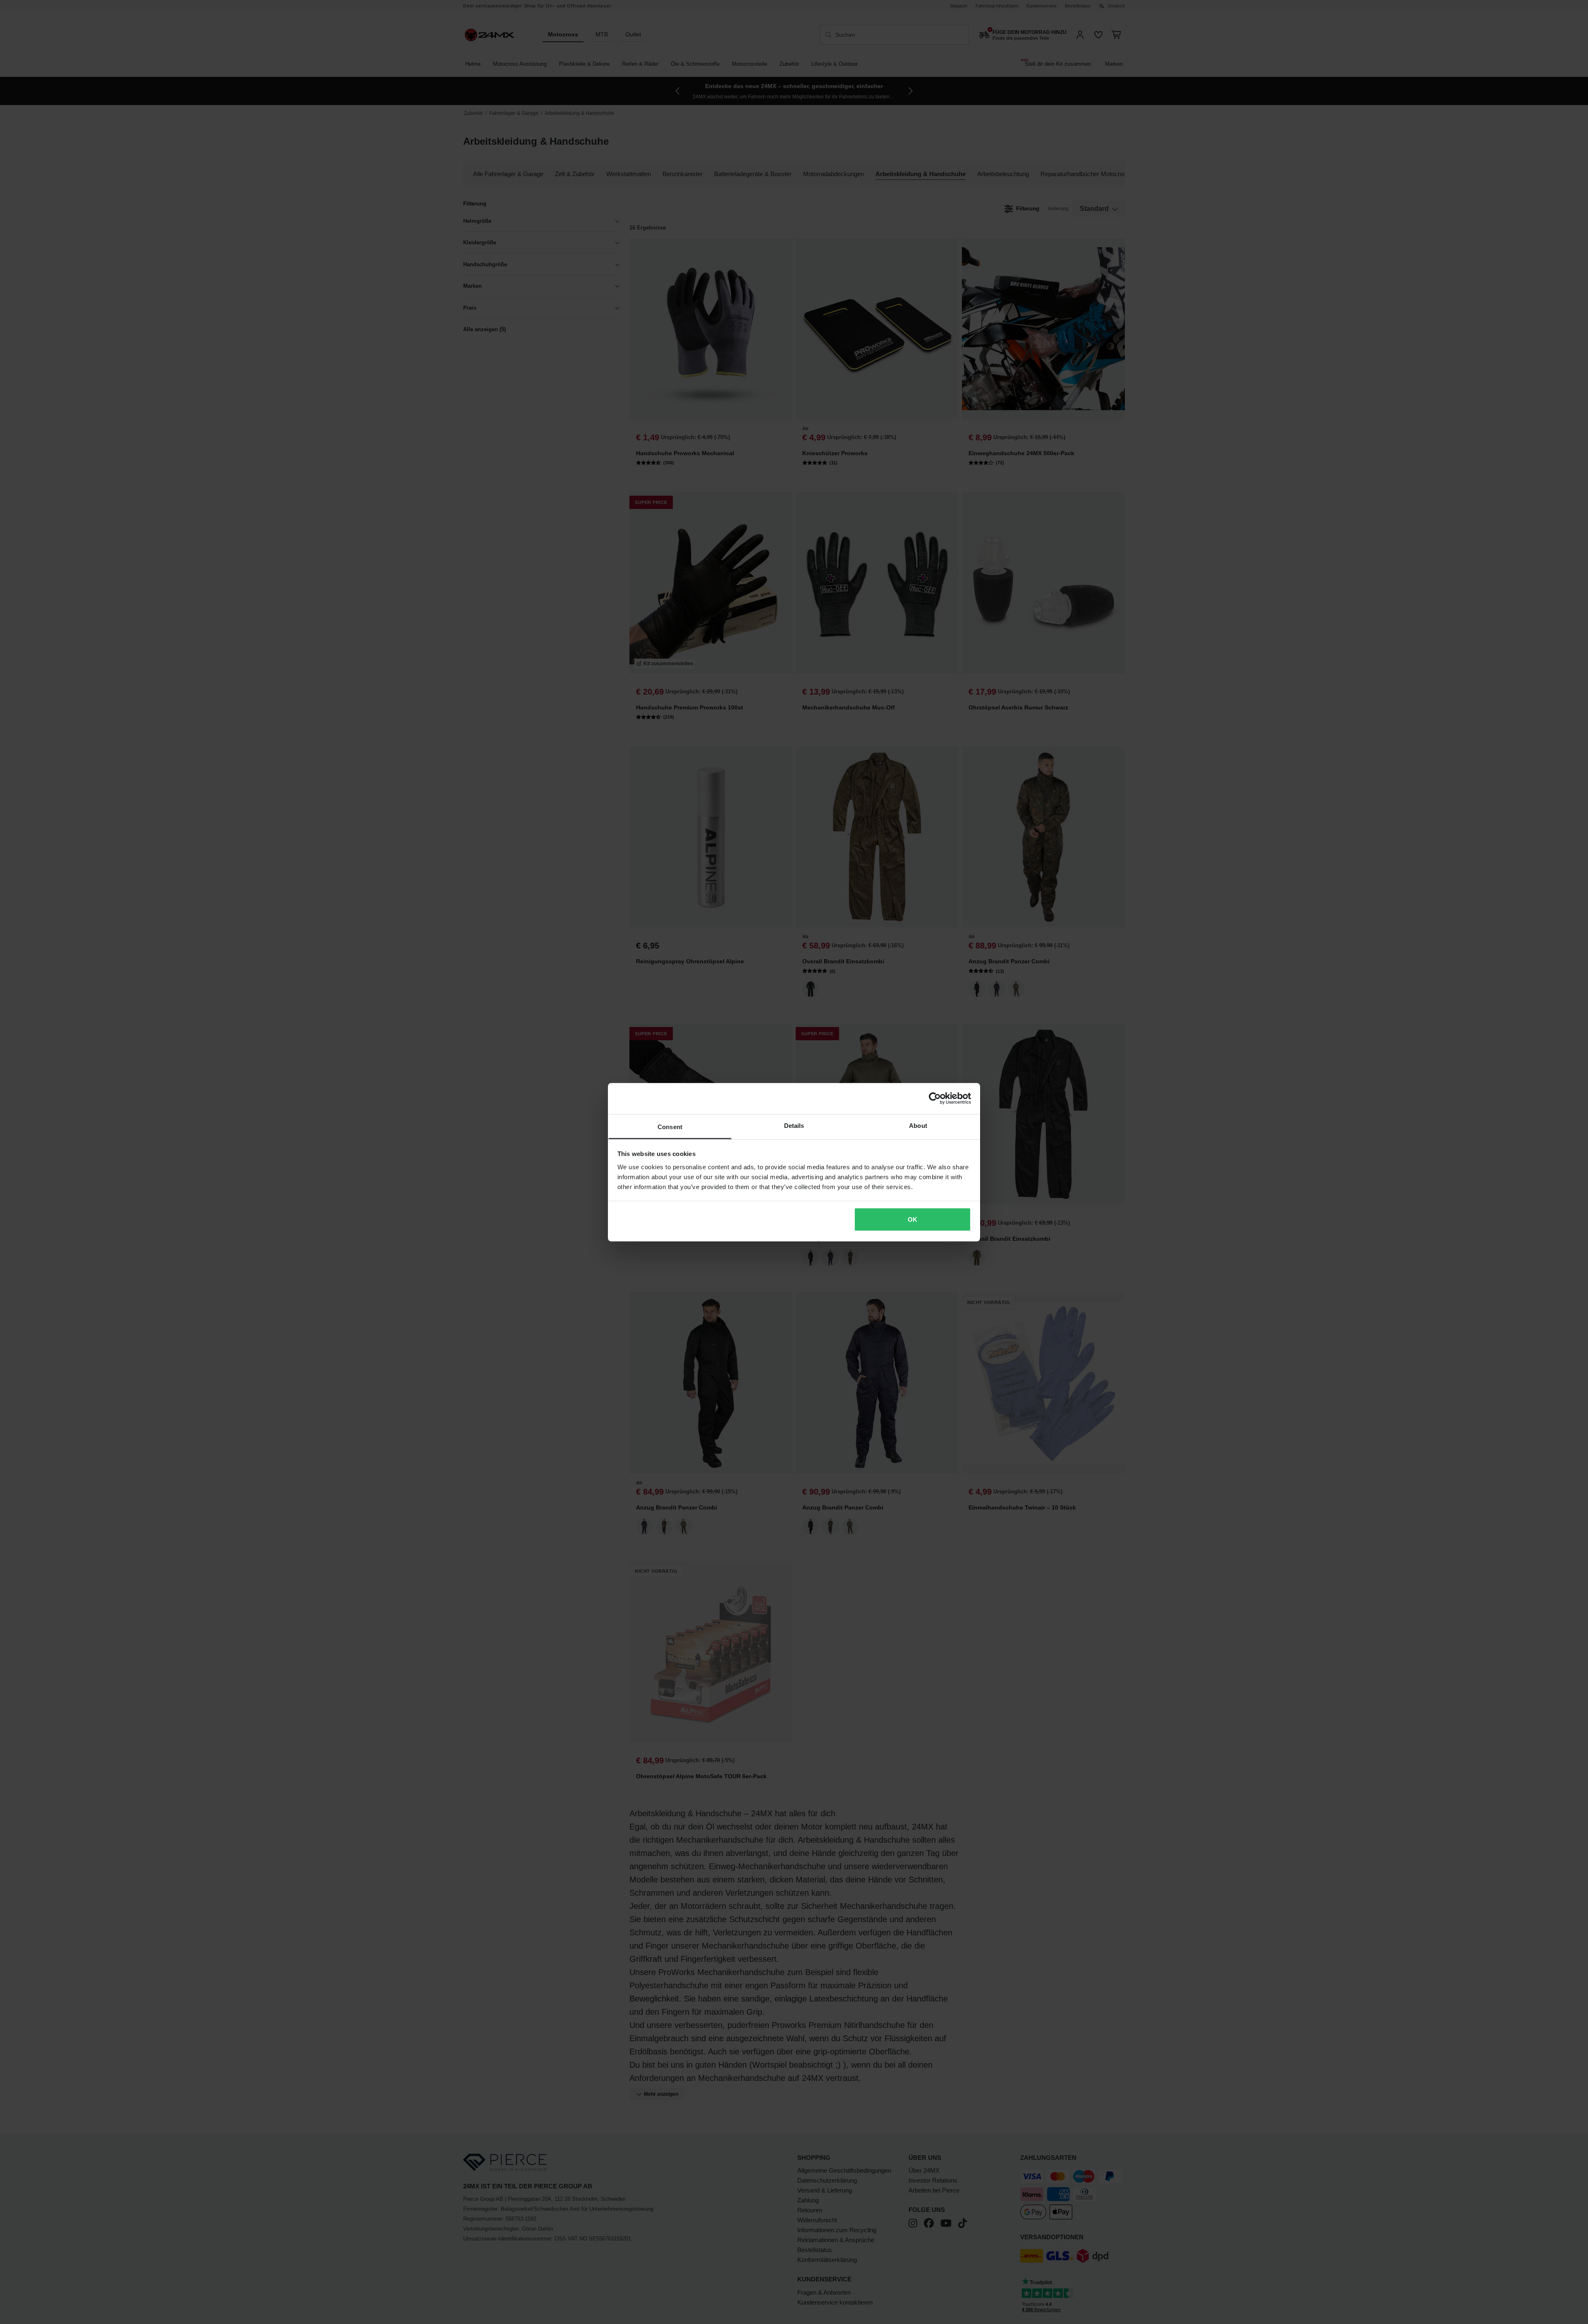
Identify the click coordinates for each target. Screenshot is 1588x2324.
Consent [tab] (670, 1126)
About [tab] (918, 1125)
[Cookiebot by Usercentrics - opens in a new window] (935, 1099)
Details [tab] (794, 1125)
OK (912, 1219)
